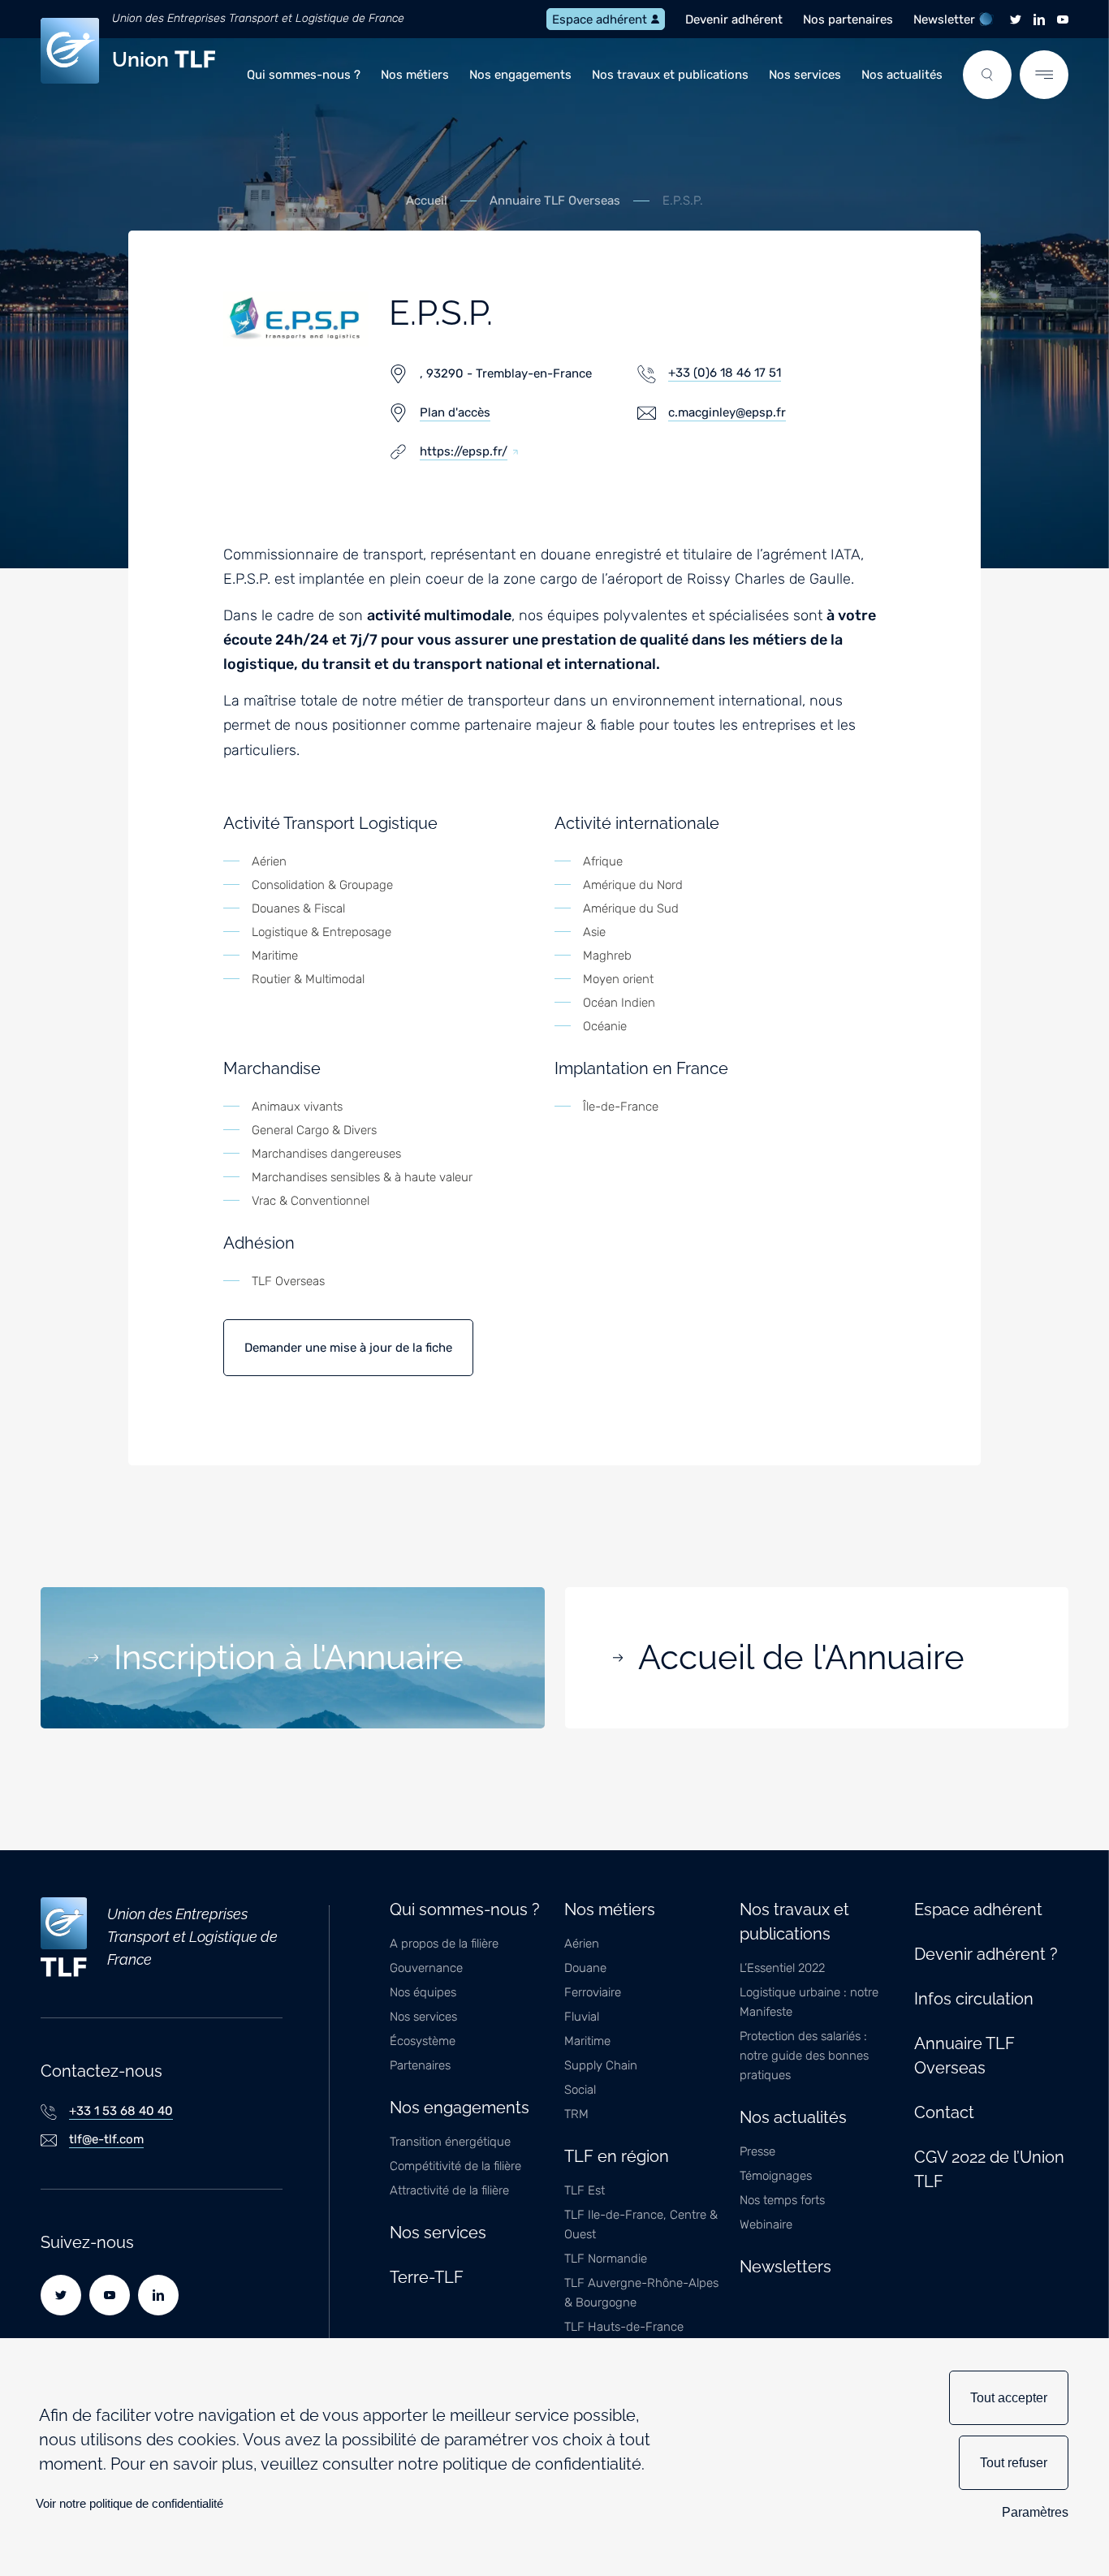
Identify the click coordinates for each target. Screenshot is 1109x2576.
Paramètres (1035, 2512)
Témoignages (776, 2176)
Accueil (427, 201)
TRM (576, 2114)
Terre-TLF (427, 2277)
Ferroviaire (593, 1992)
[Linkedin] (1039, 19)
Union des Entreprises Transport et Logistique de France (258, 18)
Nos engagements (520, 75)
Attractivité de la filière (449, 2190)
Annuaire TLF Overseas (555, 201)
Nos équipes (423, 1992)
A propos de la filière (444, 1944)
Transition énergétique (450, 2142)
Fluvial (582, 2017)
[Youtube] (1063, 19)
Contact (944, 2112)
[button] (987, 75)
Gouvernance (426, 1968)
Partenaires (420, 2065)
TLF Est (585, 2190)
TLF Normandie (606, 2259)
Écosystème (423, 2041)
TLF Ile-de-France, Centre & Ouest (641, 2224)
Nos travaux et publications (670, 75)
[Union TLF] (64, 1937)
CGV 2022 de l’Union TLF (989, 2169)
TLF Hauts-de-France (624, 2327)
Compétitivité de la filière (455, 2166)
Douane (585, 1968)
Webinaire (766, 2224)
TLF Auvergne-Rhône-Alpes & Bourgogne (641, 2293)
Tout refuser (1014, 2463)
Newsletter (944, 19)
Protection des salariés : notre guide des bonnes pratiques (804, 2056)
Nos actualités (902, 75)
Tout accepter (1009, 2398)
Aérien (582, 1944)
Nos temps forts (782, 2200)
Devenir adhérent (734, 19)
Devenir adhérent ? (986, 1954)
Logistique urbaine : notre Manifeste (809, 2002)
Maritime (587, 2041)
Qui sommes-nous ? (304, 75)
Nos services (805, 75)
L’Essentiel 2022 (782, 1968)
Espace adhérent (600, 19)
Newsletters (785, 2267)
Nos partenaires (848, 19)
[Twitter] (1016, 19)
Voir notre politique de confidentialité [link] (129, 2503)
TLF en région (617, 2156)
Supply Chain (601, 2065)
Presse (757, 2151)
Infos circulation (974, 1999)
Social (580, 2090)
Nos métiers (415, 75)
